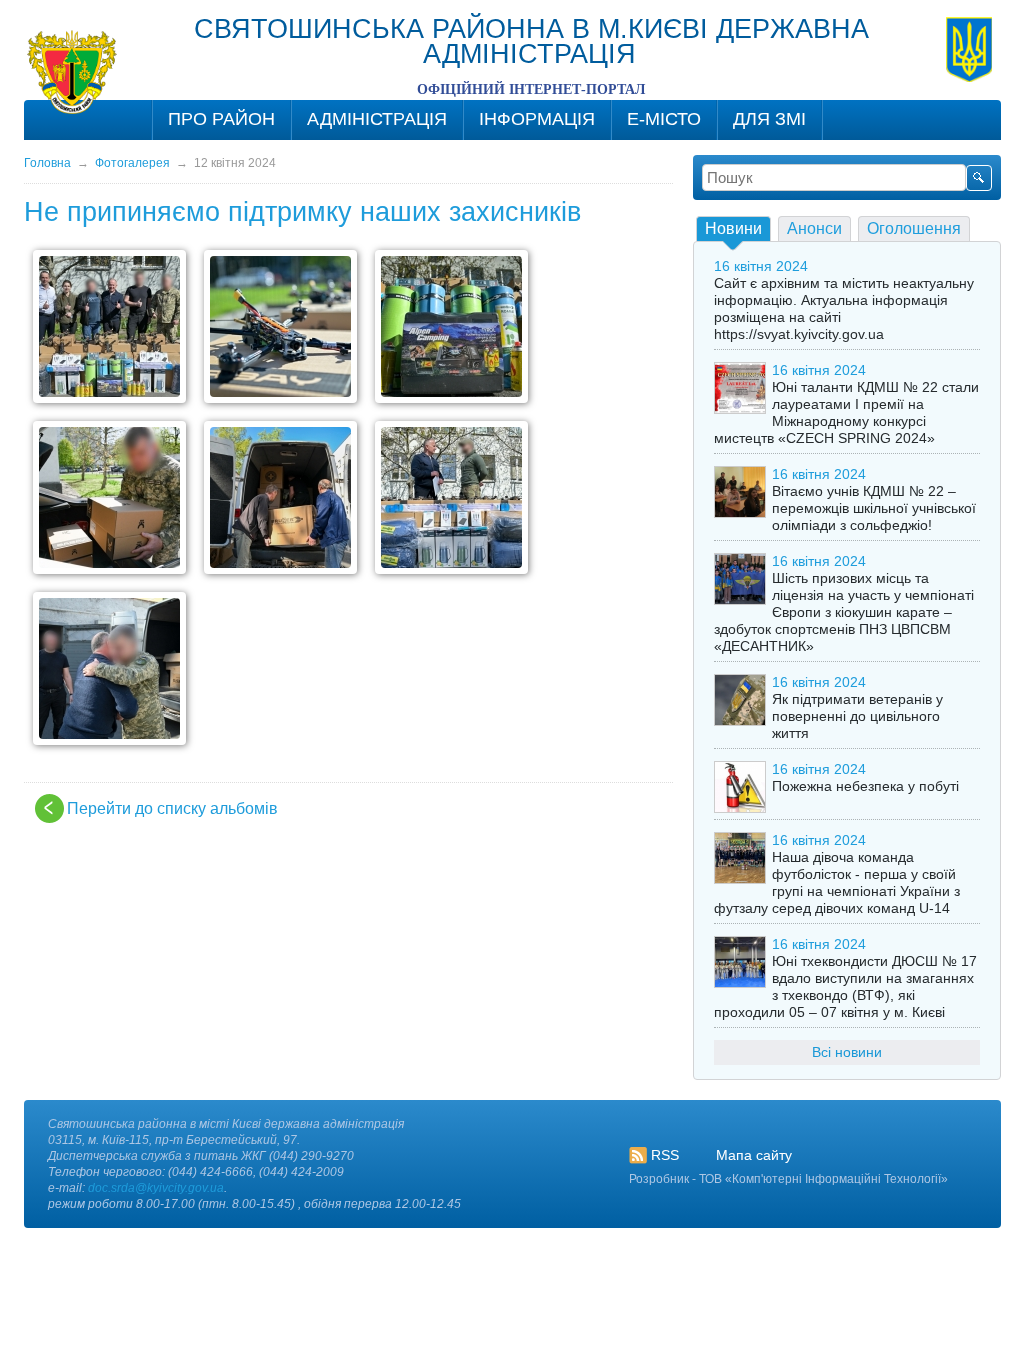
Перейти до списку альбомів (172, 808)
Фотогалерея (132, 163)
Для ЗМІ (769, 119)
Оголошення (914, 228)
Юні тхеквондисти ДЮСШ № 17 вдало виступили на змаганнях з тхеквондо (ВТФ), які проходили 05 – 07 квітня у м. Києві (845, 986)
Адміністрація (377, 119)
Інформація (537, 119)
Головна (47, 163)
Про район (221, 119)
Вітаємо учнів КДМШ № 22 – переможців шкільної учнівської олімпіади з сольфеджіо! (874, 508)
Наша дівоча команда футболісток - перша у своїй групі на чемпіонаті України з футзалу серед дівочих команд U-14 (837, 882)
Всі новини (847, 1052)
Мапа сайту (754, 1155)
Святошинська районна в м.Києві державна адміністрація (531, 41)
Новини (733, 228)
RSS (665, 1155)
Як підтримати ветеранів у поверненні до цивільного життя (857, 716)
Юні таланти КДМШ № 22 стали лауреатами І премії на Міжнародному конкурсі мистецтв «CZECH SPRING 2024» (846, 412)
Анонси (814, 228)
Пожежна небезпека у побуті (865, 786)
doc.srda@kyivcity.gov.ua (156, 1188)
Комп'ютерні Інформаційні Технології (836, 1179)
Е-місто (664, 119)
